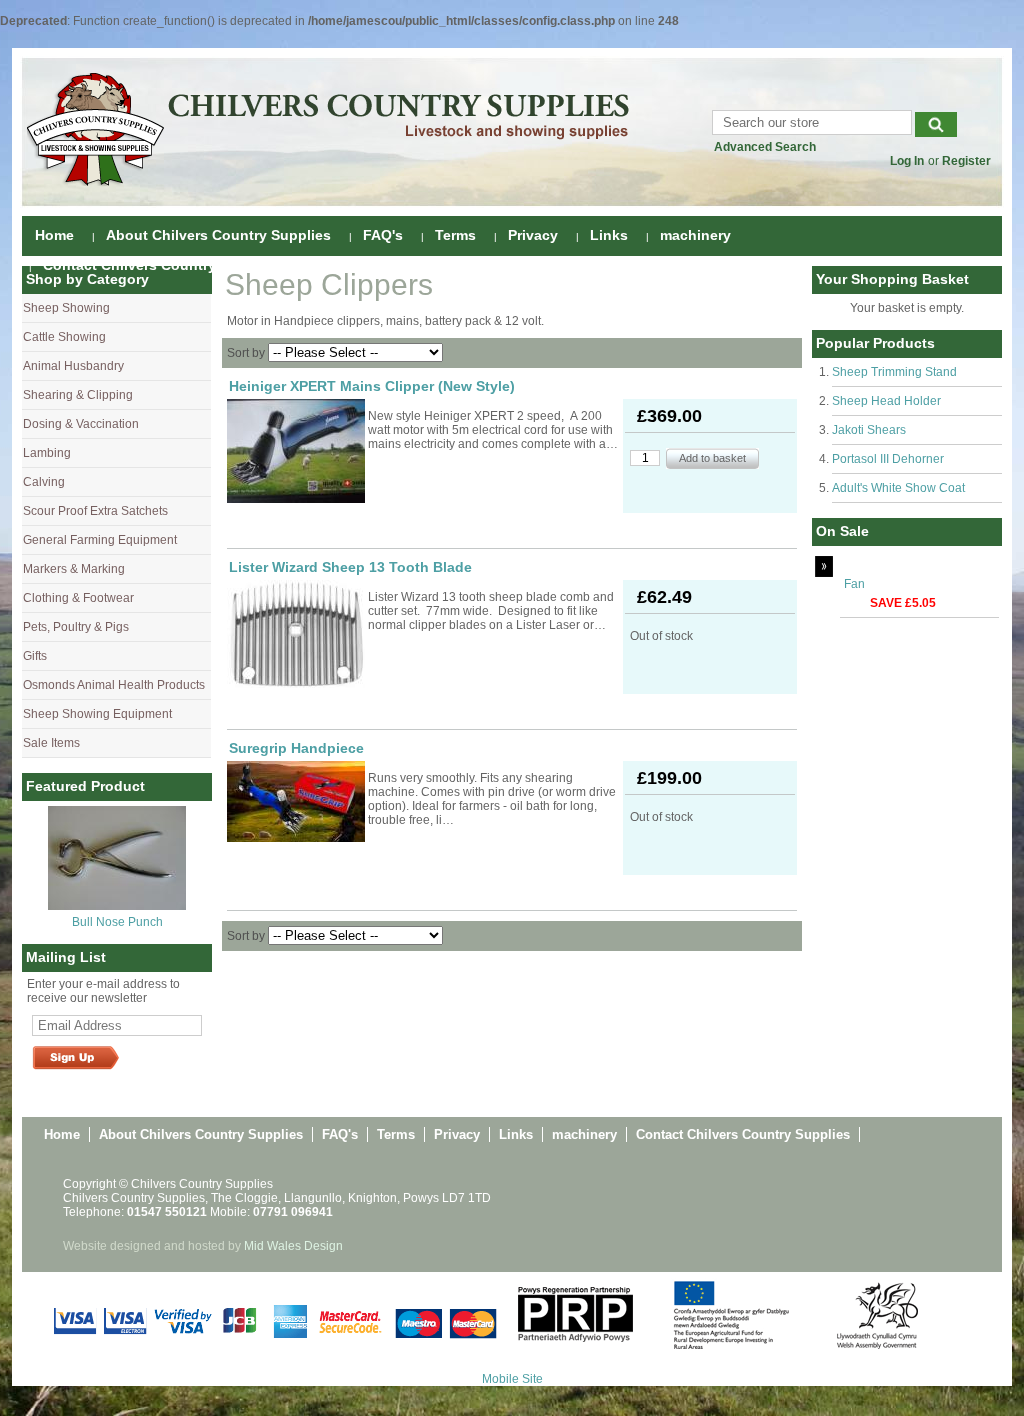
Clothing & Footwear (78, 598)
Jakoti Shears (869, 430)
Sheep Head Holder (886, 401)
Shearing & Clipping (78, 395)
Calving (44, 482)
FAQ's (383, 235)
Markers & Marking (74, 569)
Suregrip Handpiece (296, 748)
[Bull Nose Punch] (117, 906)
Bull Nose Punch (117, 922)
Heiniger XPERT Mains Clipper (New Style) (372, 386)
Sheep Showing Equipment (97, 714)
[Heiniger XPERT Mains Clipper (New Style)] (296, 451)
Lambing (47, 453)
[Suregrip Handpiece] (296, 801)
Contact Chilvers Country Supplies (161, 265)
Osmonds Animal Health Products (114, 685)
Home (54, 235)
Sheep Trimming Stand (894, 372)
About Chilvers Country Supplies (218, 235)
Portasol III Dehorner (888, 459)
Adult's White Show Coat (898, 488)
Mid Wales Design (293, 1246)
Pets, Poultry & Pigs (76, 627)
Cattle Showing (64, 337)
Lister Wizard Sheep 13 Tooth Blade (350, 567)
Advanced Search (765, 147)
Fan (854, 584)
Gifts (35, 656)
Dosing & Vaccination (81, 424)
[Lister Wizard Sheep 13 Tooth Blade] (296, 634)
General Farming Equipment (100, 540)
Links (609, 235)
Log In (907, 161)
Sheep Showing (66, 308)
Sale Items (51, 743)
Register (966, 161)
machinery (695, 235)
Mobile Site (512, 1379)
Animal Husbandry (73, 366)
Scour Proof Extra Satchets (95, 511)
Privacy (533, 235)
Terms (455, 235)
